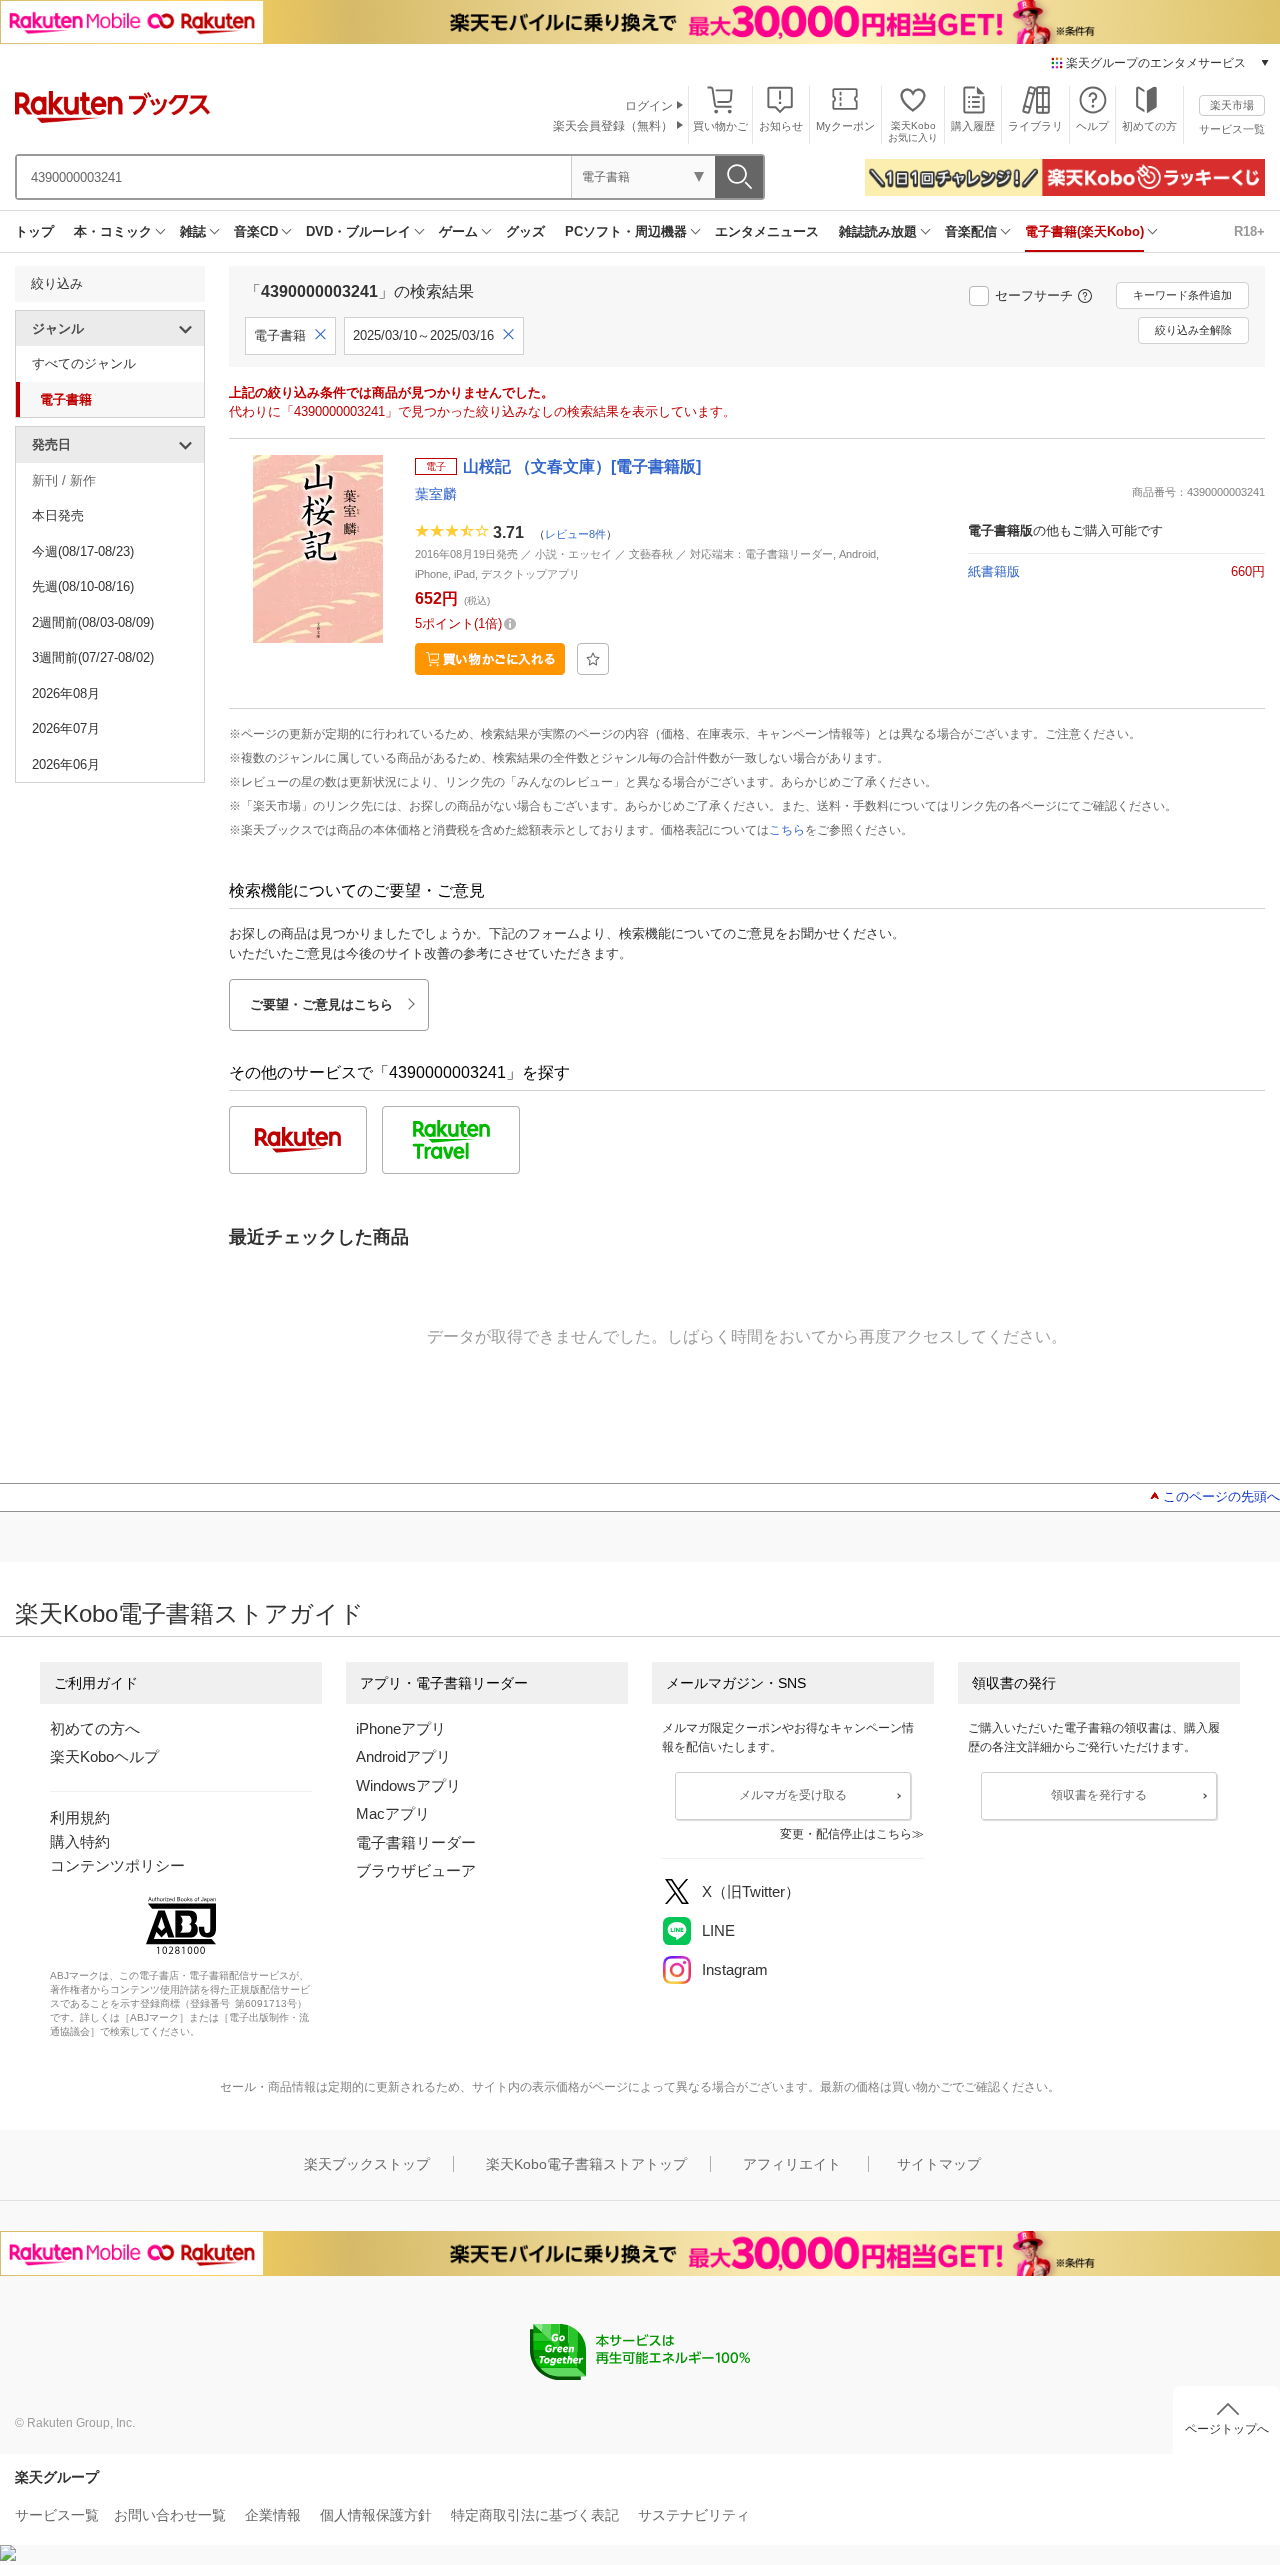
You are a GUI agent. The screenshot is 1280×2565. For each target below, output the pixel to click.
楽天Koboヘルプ (104, 1756)
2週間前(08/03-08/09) (93, 622)
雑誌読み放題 (878, 231)
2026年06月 (66, 764)
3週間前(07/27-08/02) (93, 657)
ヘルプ (1092, 126)
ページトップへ (1227, 2429)
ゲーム (458, 231)
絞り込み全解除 (1193, 330)
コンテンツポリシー (117, 1865)
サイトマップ (939, 2164)
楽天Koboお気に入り (913, 131)
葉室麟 (436, 494)
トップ (34, 231)
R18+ (1249, 231)
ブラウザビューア (416, 1870)
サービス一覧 (1232, 129)
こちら (787, 830)
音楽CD (256, 231)
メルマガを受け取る (793, 1795)
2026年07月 (66, 728)
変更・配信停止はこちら (846, 1834)
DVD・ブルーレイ (358, 231)
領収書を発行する (1099, 1795)
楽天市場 (1232, 105)
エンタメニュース (767, 231)
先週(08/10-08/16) (83, 586)
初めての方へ (95, 1728)
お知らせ (781, 126)
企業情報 (273, 2515)
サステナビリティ (694, 2515)
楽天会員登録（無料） (613, 126)
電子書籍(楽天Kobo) (1084, 231)
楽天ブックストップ (367, 2164)
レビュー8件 (575, 534)
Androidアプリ (403, 1756)
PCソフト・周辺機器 (626, 231)
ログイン (649, 106)
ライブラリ (1035, 126)
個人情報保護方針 (376, 2515)
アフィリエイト (792, 2164)
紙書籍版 (994, 571)
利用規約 (80, 1817)
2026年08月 (66, 693)
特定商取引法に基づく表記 (535, 2515)
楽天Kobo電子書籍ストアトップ (586, 2164)
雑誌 (193, 231)
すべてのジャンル (84, 363)
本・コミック (113, 231)
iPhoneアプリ (401, 1728)
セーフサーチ (1034, 295)
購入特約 (80, 1841)
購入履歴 (973, 126)
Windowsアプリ (408, 1785)
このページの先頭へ (1221, 1496)
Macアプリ (393, 1813)
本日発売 (58, 515)
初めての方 (1149, 126)
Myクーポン (845, 126)
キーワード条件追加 (1182, 295)
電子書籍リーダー (416, 1842)
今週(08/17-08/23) (83, 551)
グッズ (525, 231)
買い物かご (720, 126)
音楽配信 (971, 231)
